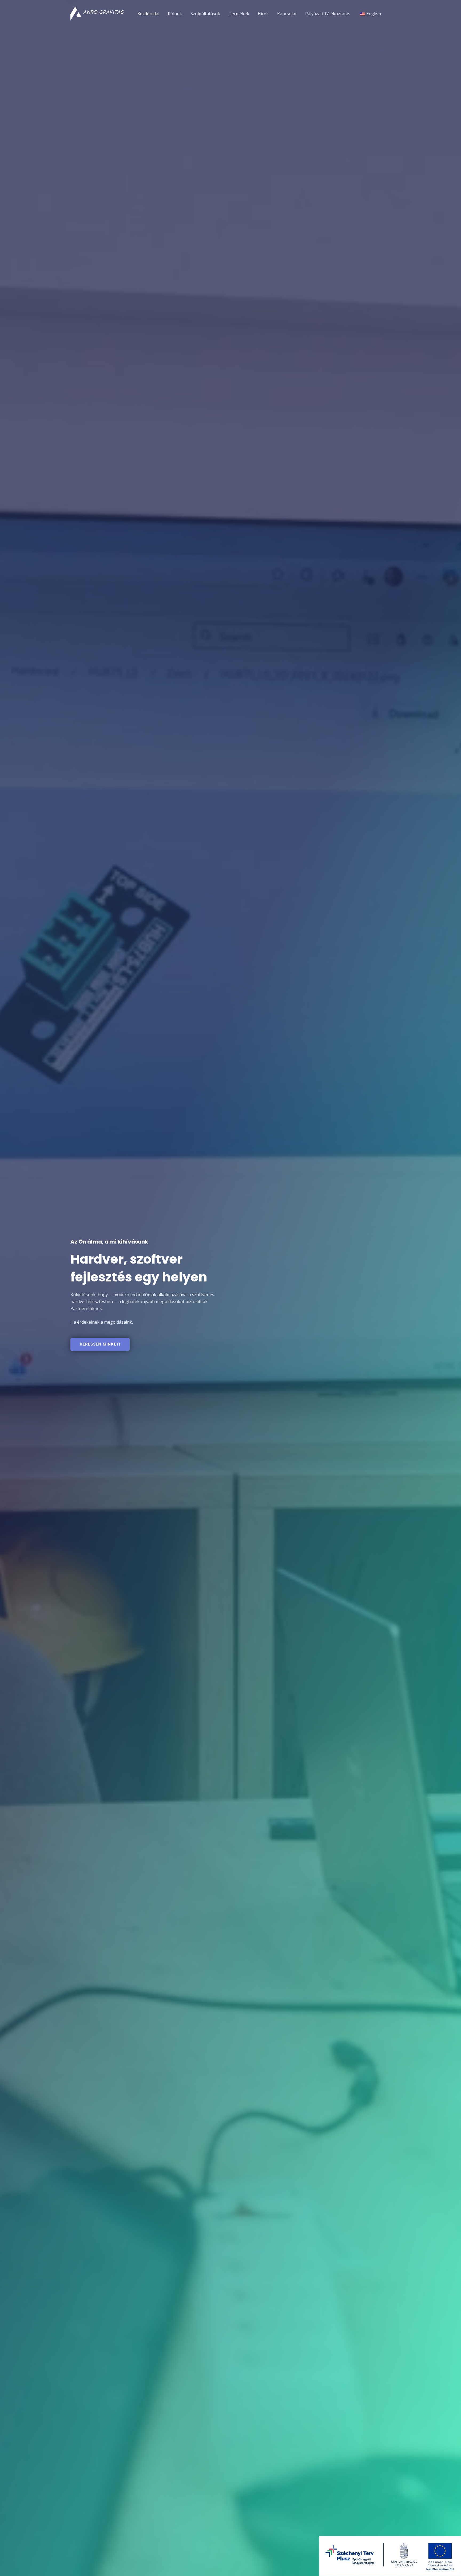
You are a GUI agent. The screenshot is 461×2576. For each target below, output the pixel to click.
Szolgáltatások (205, 14)
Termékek (239, 14)
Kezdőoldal (148, 14)
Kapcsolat (287, 14)
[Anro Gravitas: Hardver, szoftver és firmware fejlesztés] (97, 13)
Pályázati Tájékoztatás (328, 14)
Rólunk (175, 14)
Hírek (263, 14)
